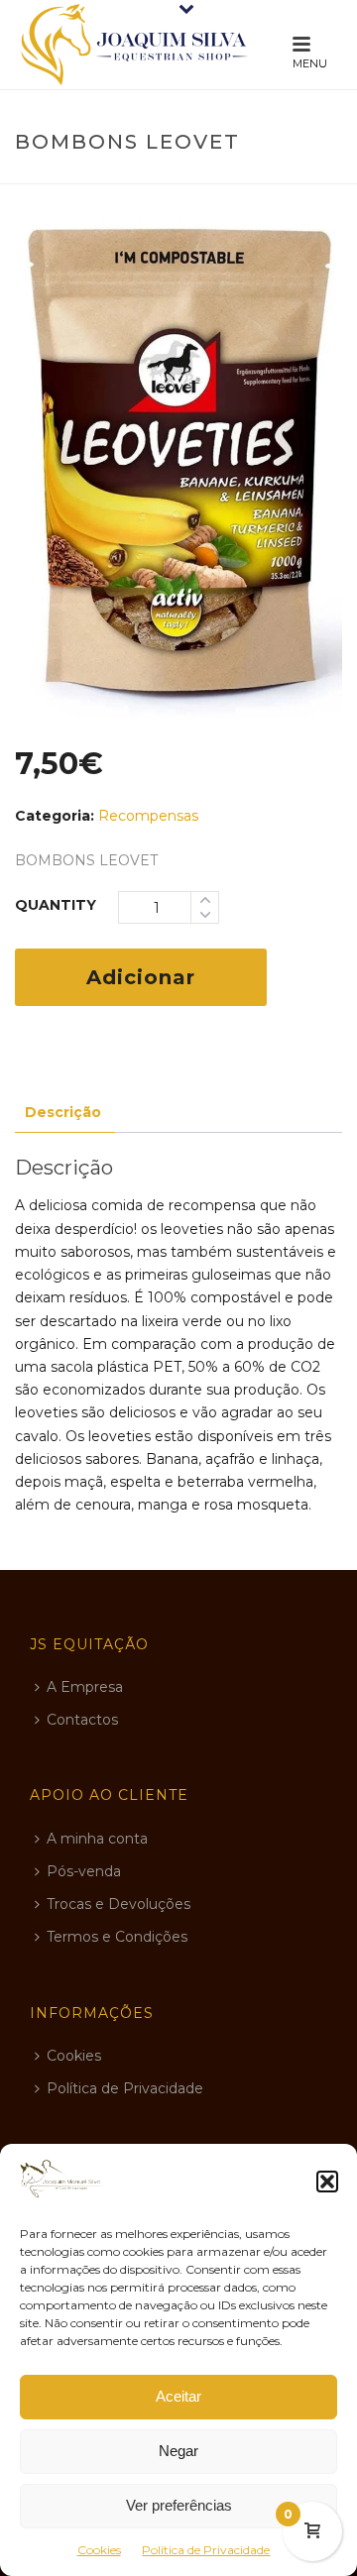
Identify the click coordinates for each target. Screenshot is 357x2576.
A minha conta (97, 1839)
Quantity (56, 905)
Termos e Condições (117, 1937)
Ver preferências (179, 2505)
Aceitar (178, 2396)
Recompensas (148, 816)
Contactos (82, 1720)
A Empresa (85, 1687)
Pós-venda (84, 1871)
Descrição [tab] (63, 1112)
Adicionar (141, 977)
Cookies (99, 2550)
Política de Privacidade (206, 2550)
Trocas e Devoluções (119, 1904)
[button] (327, 2182)
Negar (178, 2451)
